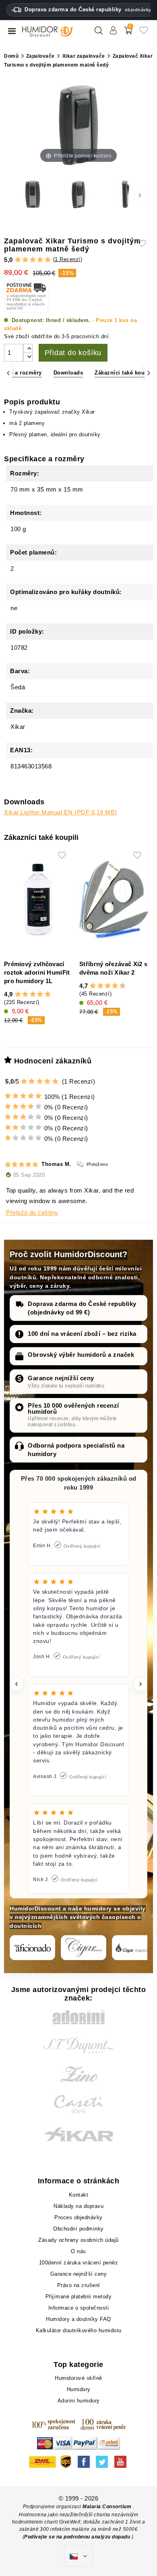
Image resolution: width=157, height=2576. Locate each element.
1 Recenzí (68, 259)
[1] (18, 260)
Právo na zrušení (79, 2285)
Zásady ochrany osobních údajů (78, 2240)
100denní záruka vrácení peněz (79, 2263)
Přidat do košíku (73, 353)
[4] (40, 260)
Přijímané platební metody (79, 2297)
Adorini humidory (79, 2401)
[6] (108, 986)
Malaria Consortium (107, 2507)
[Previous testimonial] (17, 1684)
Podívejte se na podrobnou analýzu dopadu (78, 2537)
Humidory (79, 2389)
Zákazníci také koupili (124, 373)
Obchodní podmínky (78, 2229)
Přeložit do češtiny (32, 1213)
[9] (119, 986)
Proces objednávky (78, 2217)
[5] (48, 260)
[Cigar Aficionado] (32, 1948)
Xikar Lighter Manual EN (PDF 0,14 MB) (61, 812)
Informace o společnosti (79, 2308)
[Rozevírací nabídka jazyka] (78, 2556)
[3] (33, 260)
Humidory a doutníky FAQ (78, 2319)
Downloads (68, 373)
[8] (115, 986)
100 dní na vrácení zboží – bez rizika (82, 1334)
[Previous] (8, 373)
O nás (78, 2251)
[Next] (149, 373)
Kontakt (79, 2195)
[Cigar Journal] (84, 1948)
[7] (112, 986)
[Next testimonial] (140, 1684)
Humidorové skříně (78, 2378)
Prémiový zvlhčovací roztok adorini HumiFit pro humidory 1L (37, 972)
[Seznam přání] (144, 33)
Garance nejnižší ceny (61, 1378)
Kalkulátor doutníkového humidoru (79, 2330)
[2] (25, 260)
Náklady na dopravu (78, 2206)
